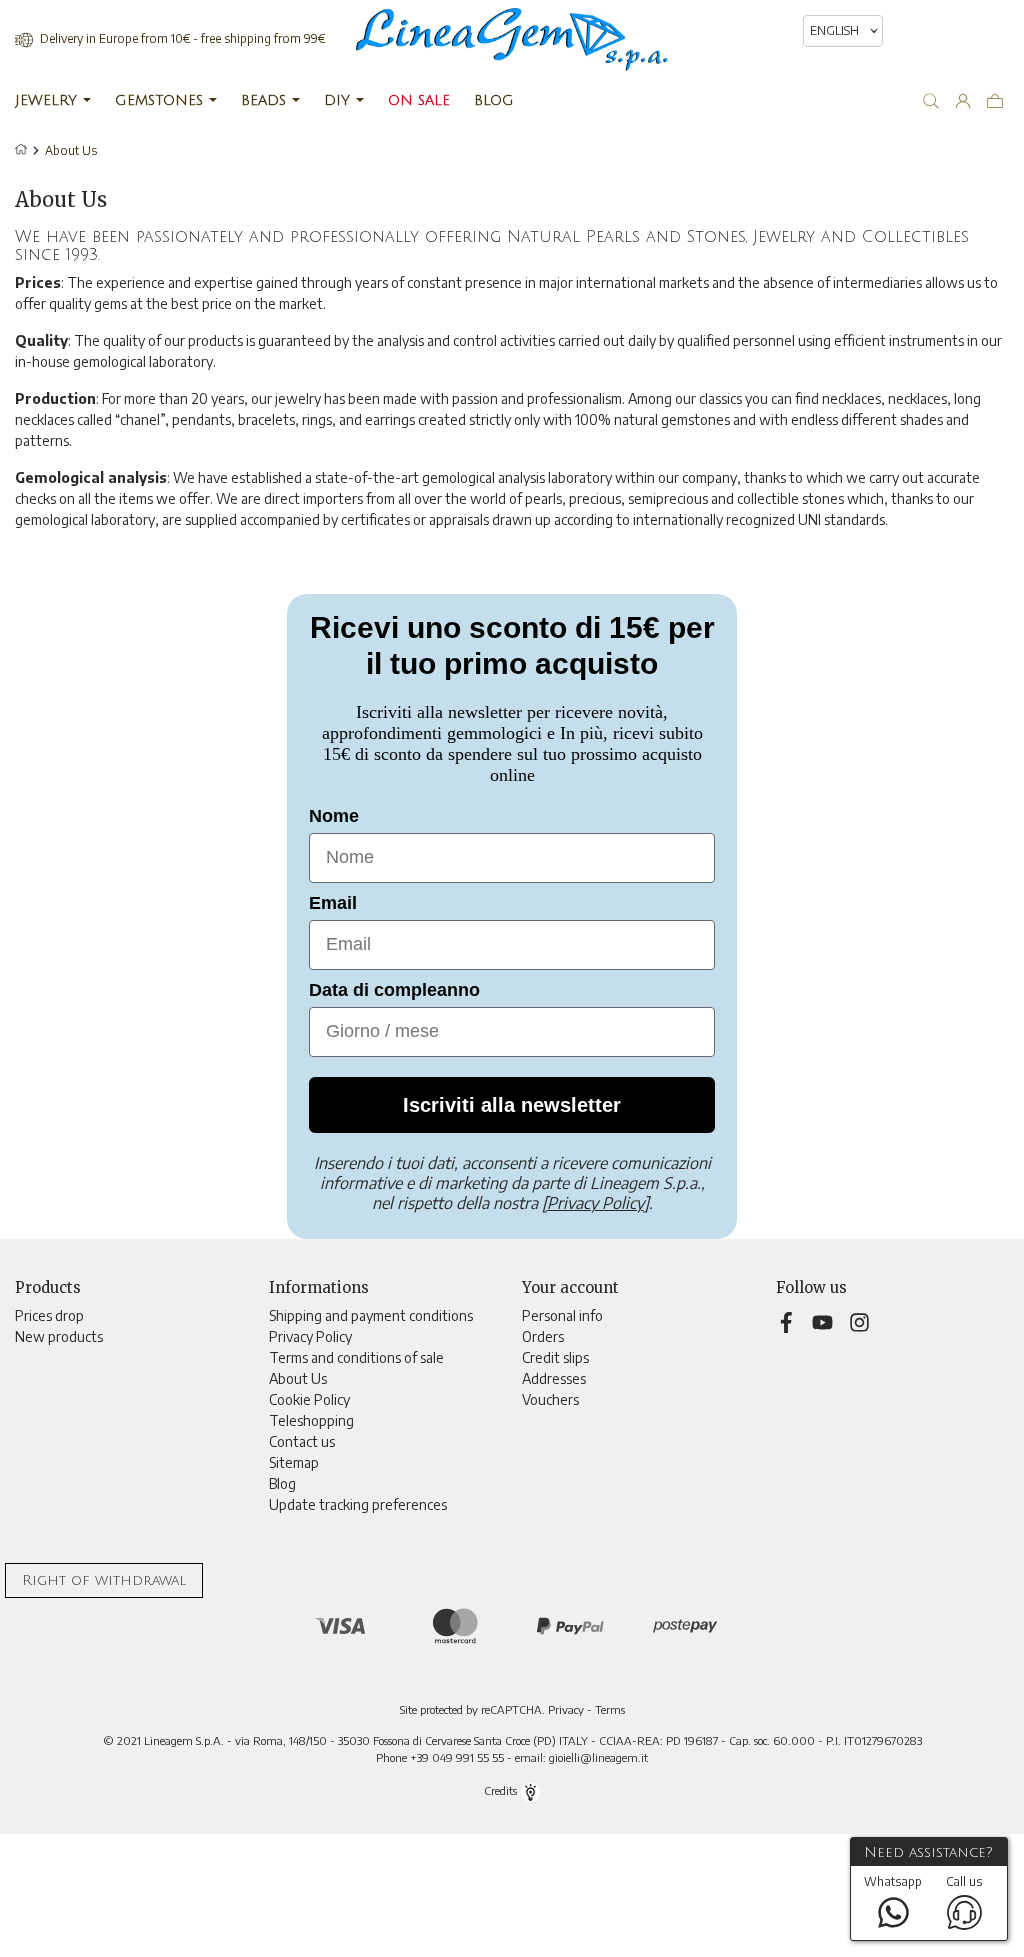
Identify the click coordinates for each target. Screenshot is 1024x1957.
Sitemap (294, 1462)
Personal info (562, 1315)
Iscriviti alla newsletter (512, 1105)
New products (59, 1336)
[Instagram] (859, 1320)
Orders (543, 1336)
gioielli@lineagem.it (598, 1757)
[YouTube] (825, 1320)
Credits (502, 1790)
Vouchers (550, 1399)
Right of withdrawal (104, 1580)
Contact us (302, 1441)
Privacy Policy (310, 1336)
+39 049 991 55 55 (457, 1757)
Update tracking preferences (358, 1504)
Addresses (554, 1378)
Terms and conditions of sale (356, 1357)
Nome (334, 816)
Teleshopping (311, 1420)
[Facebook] (789, 1320)
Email (333, 903)
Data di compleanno (394, 990)
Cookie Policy (309, 1399)
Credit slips (555, 1357)
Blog (282, 1483)
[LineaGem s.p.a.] (511, 39)
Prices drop (49, 1315)
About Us (298, 1378)
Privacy (566, 1709)
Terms (610, 1709)
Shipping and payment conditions (371, 1315)
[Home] (22, 150)
